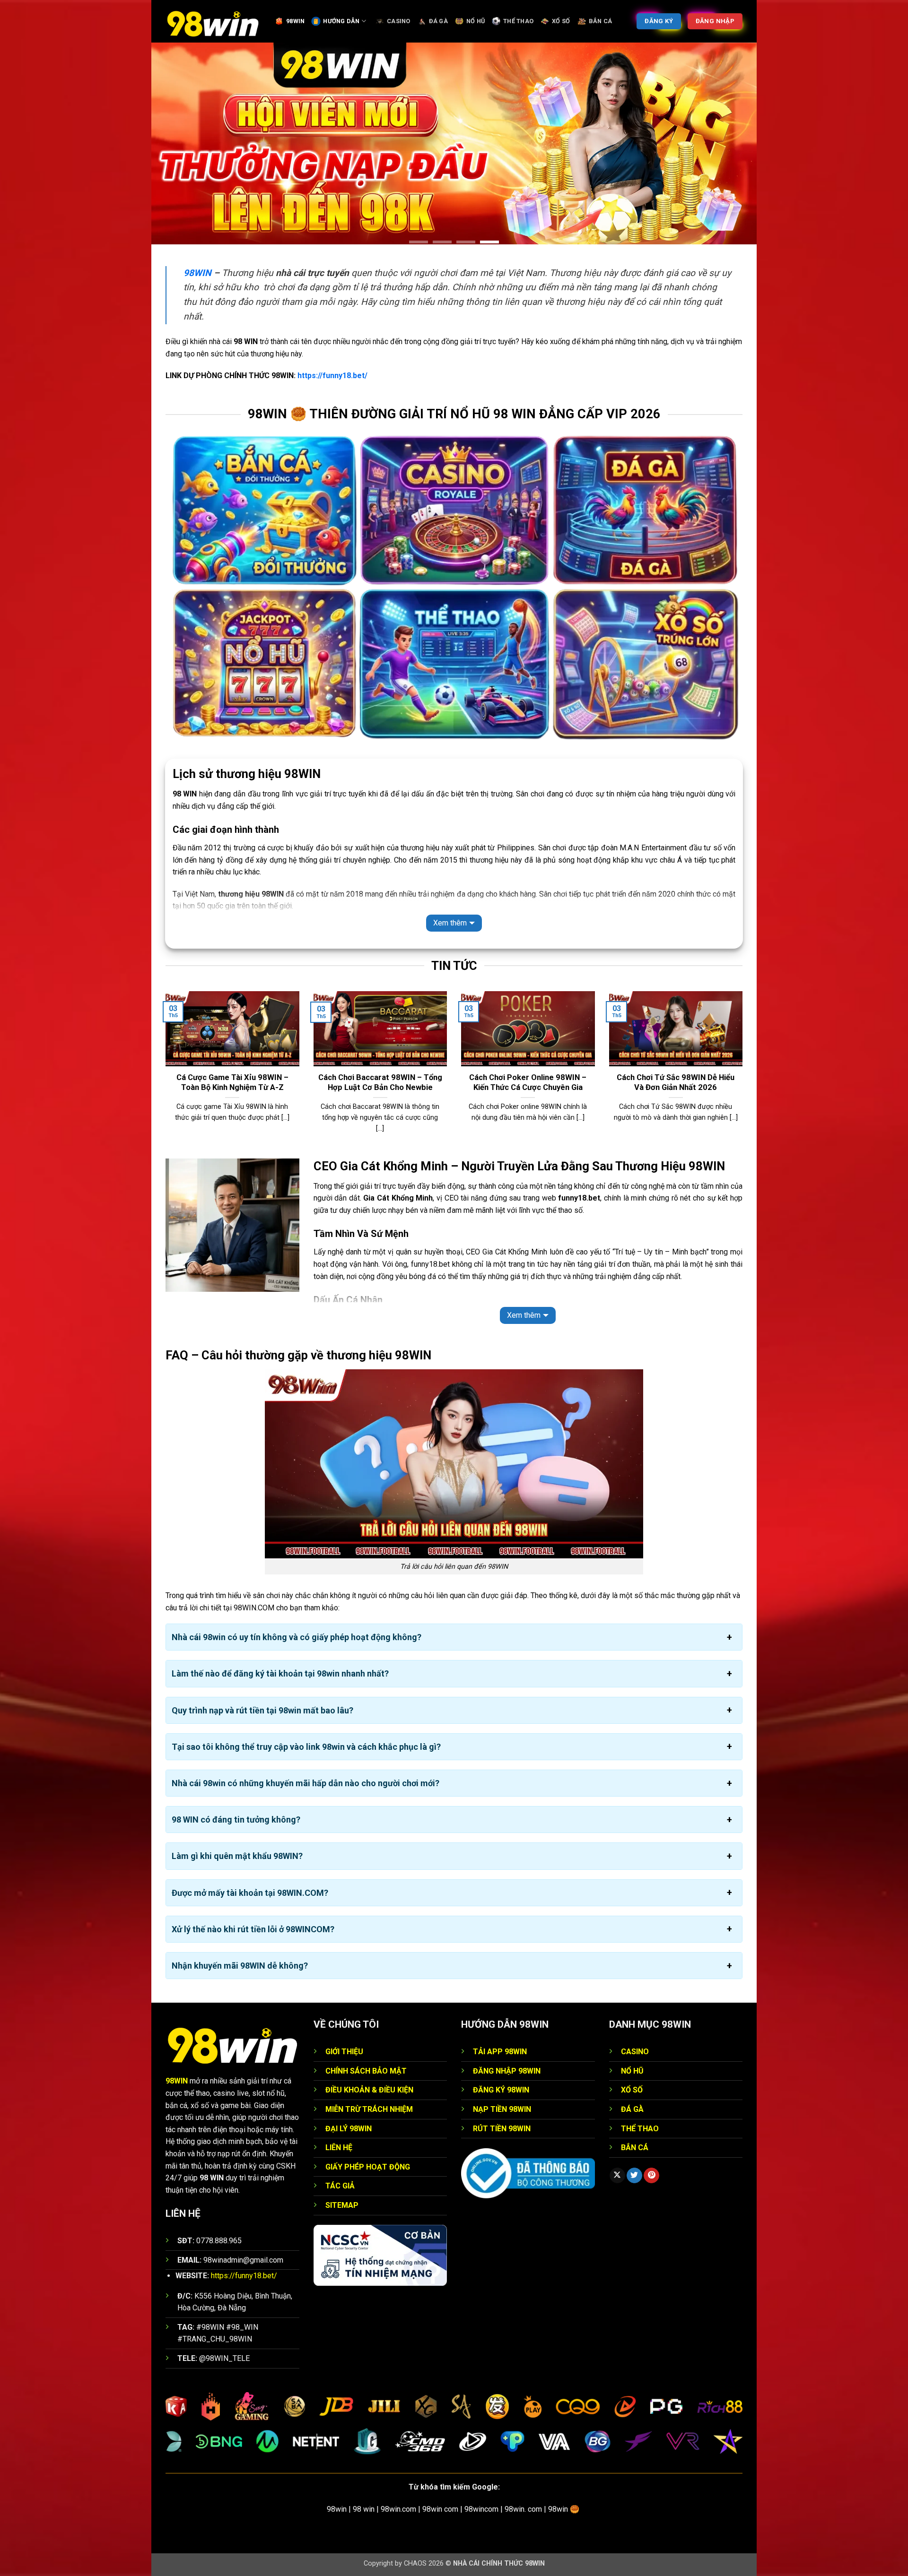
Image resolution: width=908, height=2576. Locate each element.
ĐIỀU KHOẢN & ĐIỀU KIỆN (369, 2090)
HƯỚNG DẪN (341, 21)
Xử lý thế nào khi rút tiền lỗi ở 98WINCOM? (253, 1929)
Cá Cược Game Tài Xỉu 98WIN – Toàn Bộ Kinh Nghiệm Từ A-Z (232, 1083)
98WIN (295, 21)
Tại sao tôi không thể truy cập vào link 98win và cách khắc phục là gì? (306, 1747)
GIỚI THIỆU (344, 2052)
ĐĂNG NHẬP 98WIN (507, 2071)
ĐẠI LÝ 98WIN (349, 2129)
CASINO (399, 21)
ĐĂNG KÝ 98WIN (501, 2090)
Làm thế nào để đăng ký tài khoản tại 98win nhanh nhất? (280, 1674)
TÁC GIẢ (340, 2186)
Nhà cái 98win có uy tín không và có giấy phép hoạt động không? (297, 1638)
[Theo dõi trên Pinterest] (651, 2176)
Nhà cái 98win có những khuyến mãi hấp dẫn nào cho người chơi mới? (306, 1783)
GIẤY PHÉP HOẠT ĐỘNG (368, 2167)
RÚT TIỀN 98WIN (502, 2129)
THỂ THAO (518, 21)
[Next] (744, 1074)
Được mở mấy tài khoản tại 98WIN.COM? (250, 1893)
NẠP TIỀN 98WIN (502, 2109)
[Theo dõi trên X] (617, 2176)
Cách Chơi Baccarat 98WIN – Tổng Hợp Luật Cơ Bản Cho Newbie (380, 1083)
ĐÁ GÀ (438, 21)
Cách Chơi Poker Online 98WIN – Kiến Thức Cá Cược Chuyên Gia (528, 1083)
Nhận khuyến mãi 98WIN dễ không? (240, 1966)
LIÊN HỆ (339, 2148)
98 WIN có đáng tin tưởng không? (236, 1820)
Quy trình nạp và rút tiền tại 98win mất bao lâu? (262, 1710)
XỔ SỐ (561, 21)
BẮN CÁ (601, 21)
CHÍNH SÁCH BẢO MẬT (366, 2071)
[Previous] (164, 1074)
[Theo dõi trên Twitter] (634, 2176)
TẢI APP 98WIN (500, 2052)
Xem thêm (450, 923)
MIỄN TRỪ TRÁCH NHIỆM (369, 2109)
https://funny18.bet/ (332, 376)
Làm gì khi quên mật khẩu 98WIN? (237, 1856)
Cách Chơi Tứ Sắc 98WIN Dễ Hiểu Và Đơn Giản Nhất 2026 (676, 1083)
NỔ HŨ (476, 21)
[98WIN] (213, 21)
